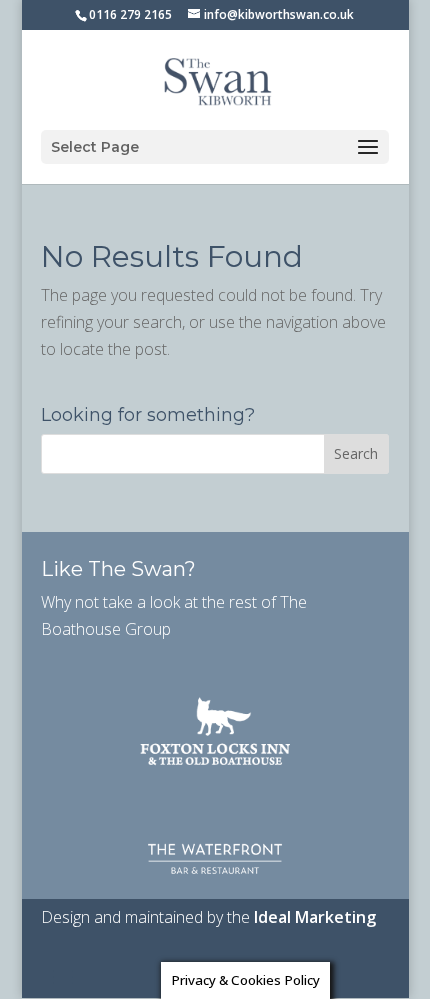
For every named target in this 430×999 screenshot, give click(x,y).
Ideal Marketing (315, 917)
